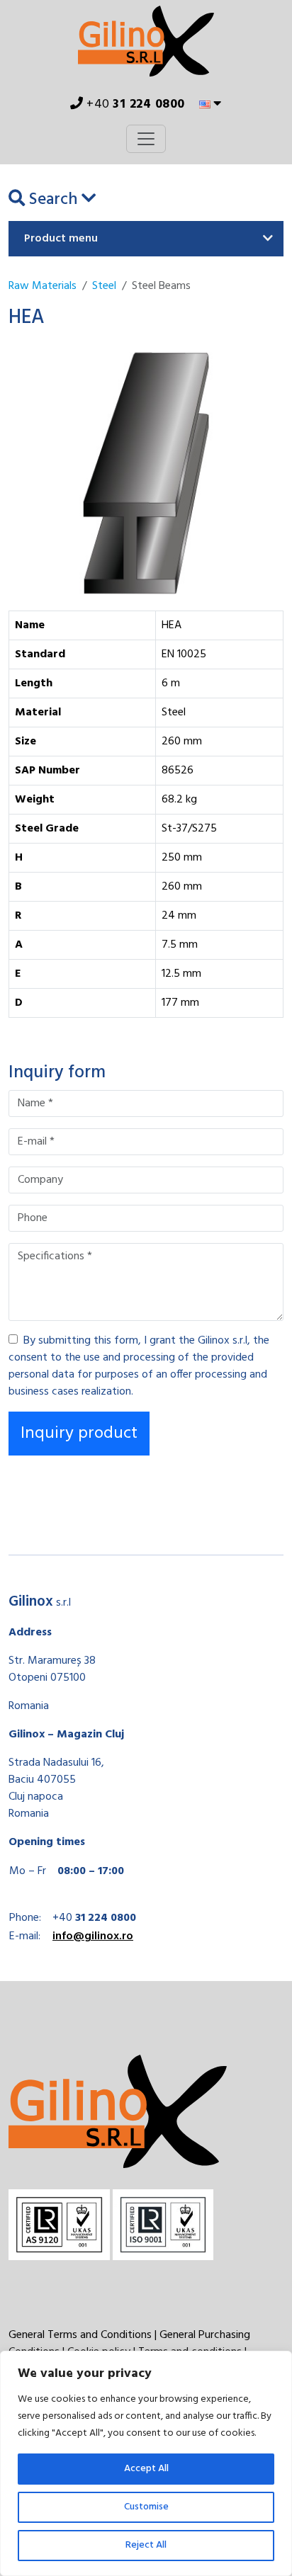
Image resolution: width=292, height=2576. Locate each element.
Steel (104, 286)
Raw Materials (43, 286)
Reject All (146, 2545)
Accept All (146, 2469)
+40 (134, 104)
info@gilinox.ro (93, 1936)
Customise (146, 2507)
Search (53, 200)
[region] (146, 2463)
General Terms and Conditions (80, 2335)
